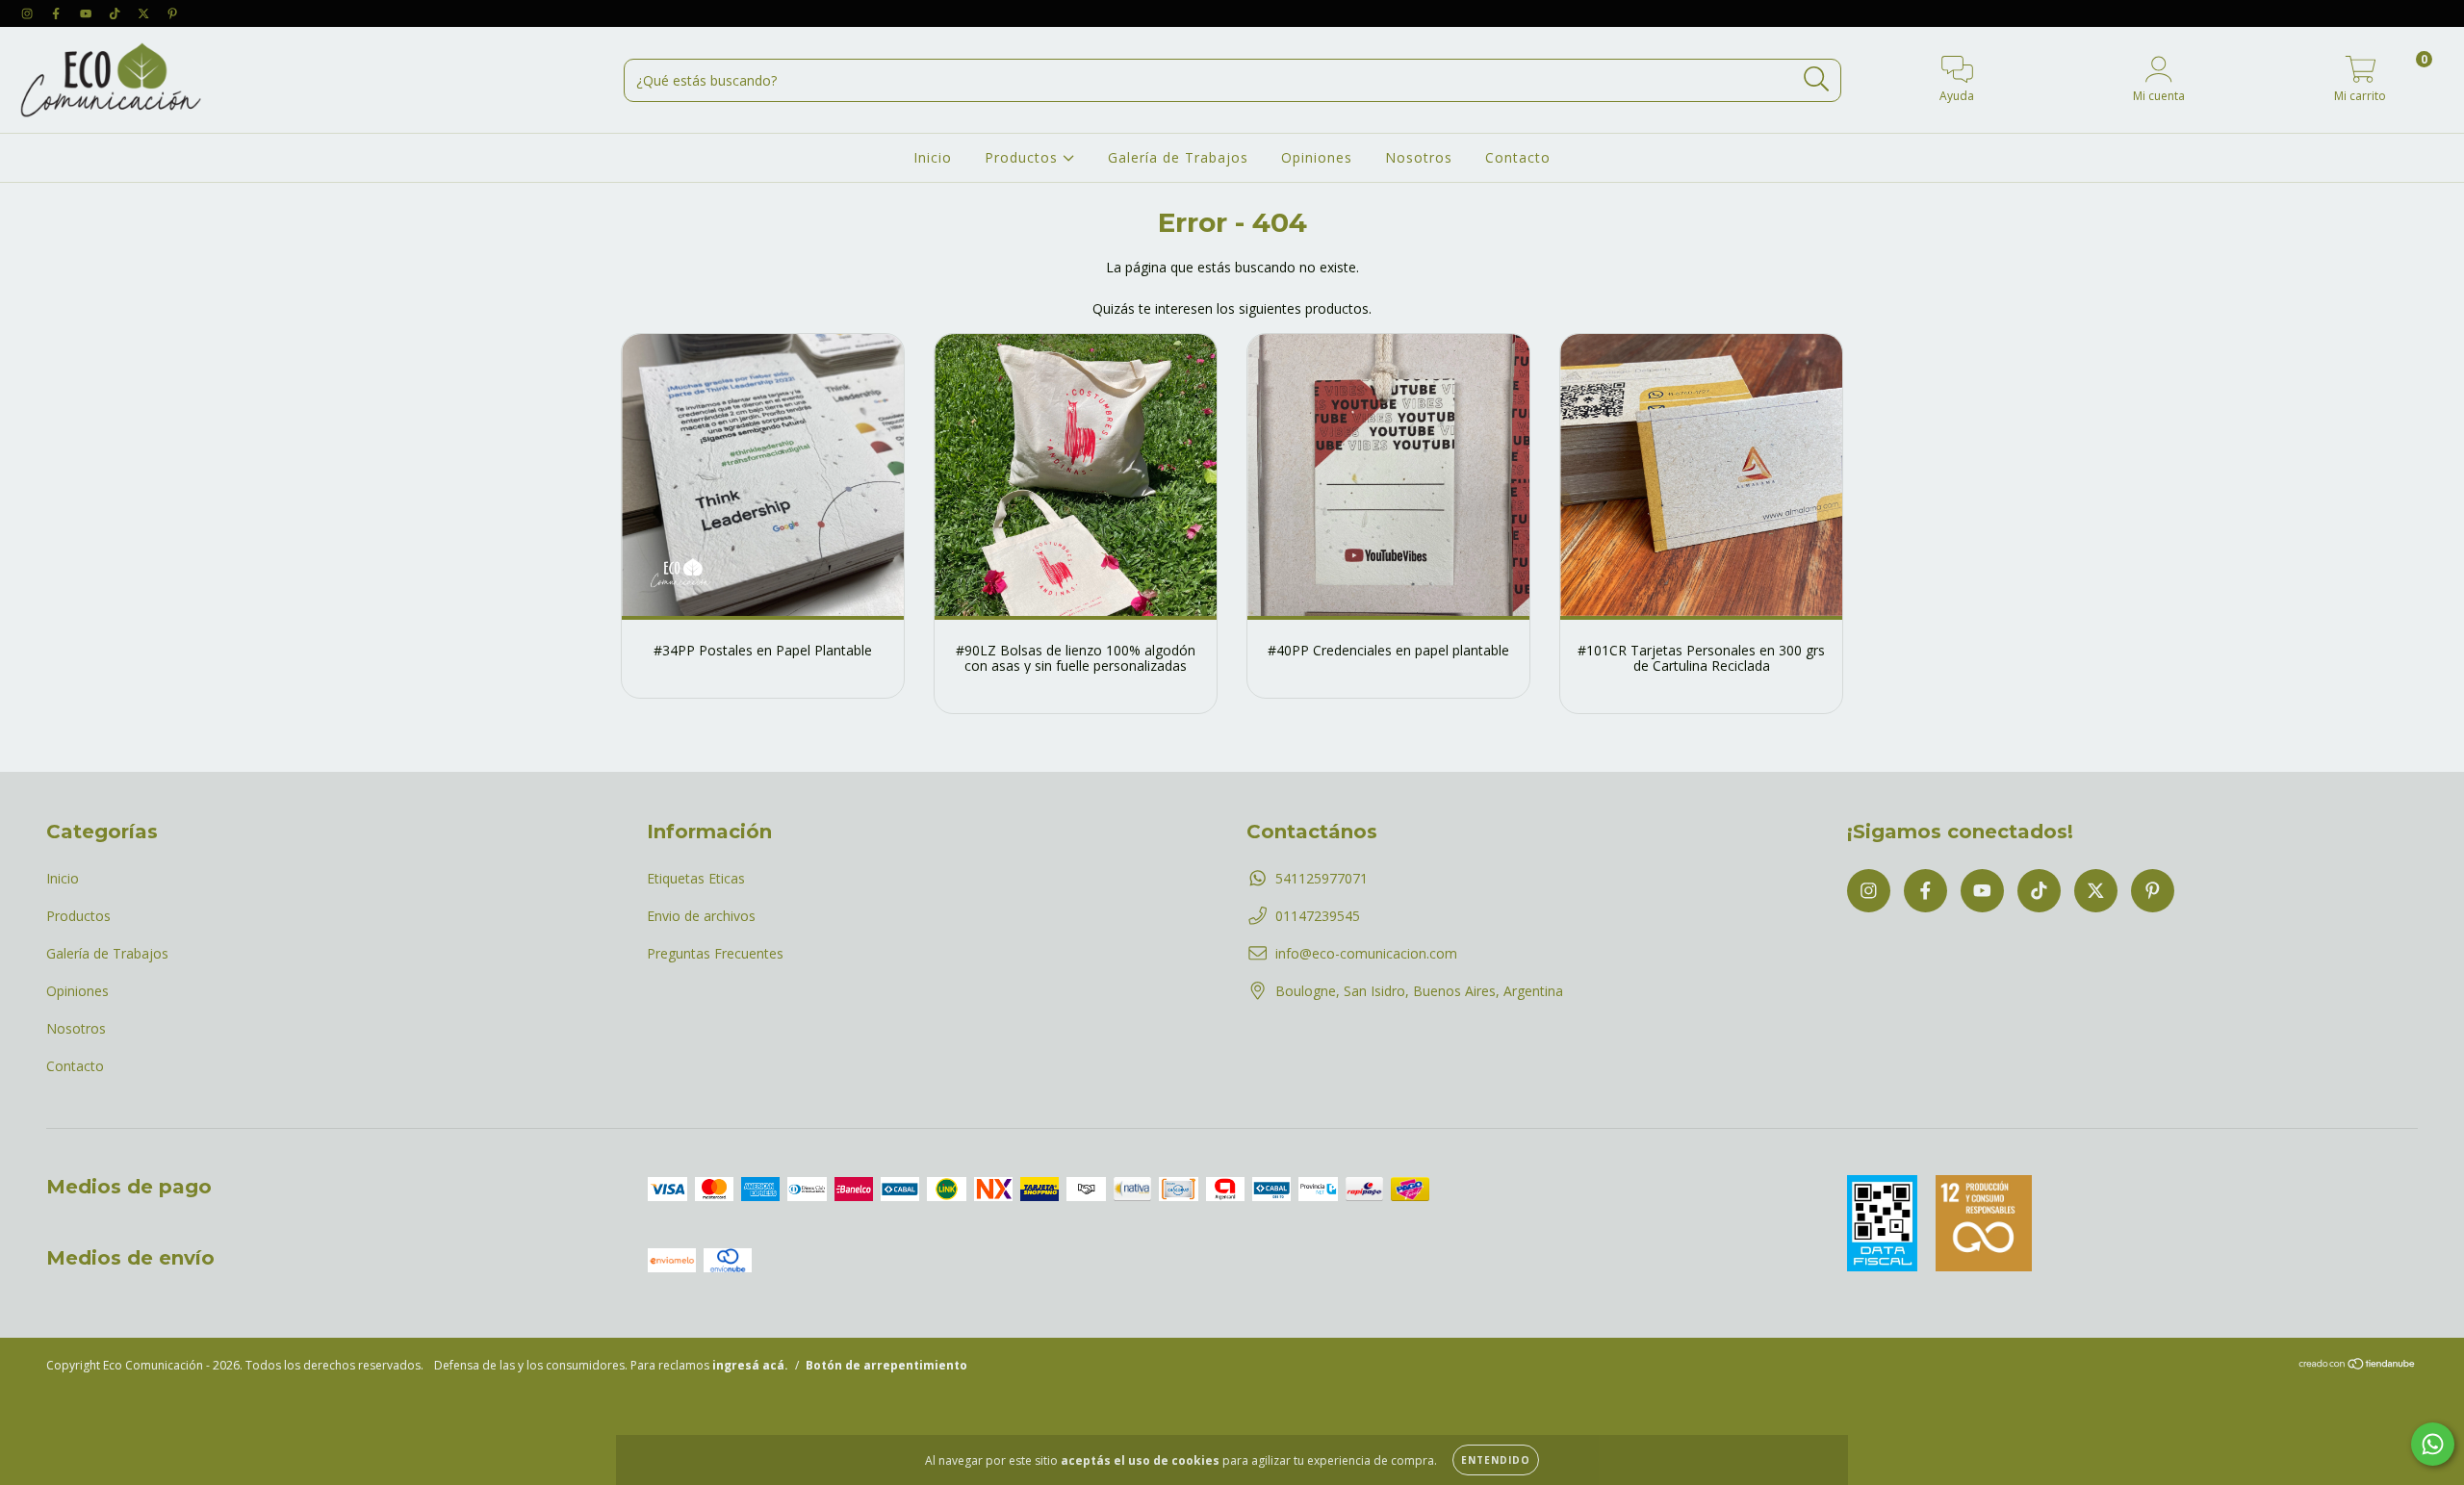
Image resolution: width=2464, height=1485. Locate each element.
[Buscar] (1817, 79)
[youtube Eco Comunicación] (88, 13)
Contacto (1518, 157)
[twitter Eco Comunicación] (145, 13)
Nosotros (1419, 157)
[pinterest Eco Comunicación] (172, 13)
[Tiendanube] (2358, 1366)
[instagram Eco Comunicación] (29, 13)
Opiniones (1317, 157)
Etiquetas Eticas (696, 878)
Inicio (933, 157)
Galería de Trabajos (1178, 157)
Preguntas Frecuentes (715, 953)
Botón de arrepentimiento (886, 1365)
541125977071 (1322, 878)
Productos (1024, 157)
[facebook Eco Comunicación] (58, 13)
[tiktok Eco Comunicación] (116, 13)
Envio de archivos (701, 916)
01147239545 (1318, 916)
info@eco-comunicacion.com (1366, 953)
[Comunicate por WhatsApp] (2433, 1444)
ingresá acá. (750, 1365)
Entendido (1496, 1460)
